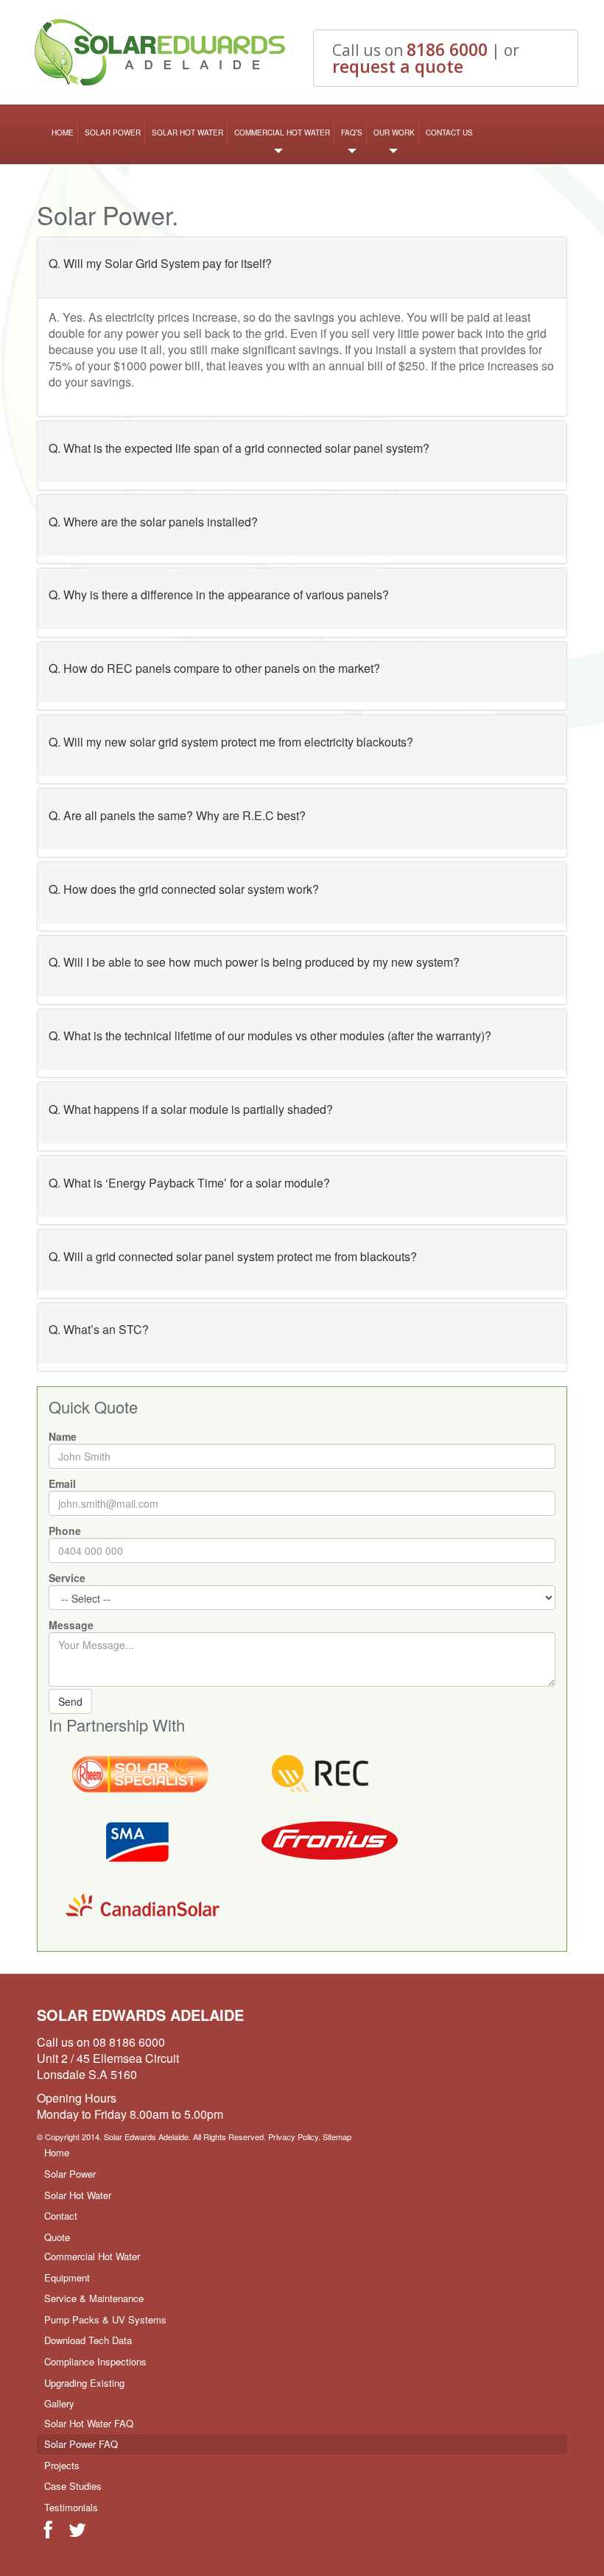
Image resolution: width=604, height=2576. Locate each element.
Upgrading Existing (84, 2383)
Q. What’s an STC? (99, 1329)
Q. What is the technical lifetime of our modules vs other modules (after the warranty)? (270, 1035)
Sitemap (337, 2136)
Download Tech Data (88, 2340)
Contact (61, 2216)
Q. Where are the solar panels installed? (153, 522)
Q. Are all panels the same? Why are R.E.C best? (177, 815)
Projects (62, 2465)
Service (67, 1578)
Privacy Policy (293, 2136)
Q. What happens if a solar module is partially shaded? (191, 1109)
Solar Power (113, 133)
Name (63, 1436)
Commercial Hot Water (282, 133)
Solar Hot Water (187, 133)
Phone (65, 1531)
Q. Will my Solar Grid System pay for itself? (160, 263)
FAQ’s (352, 133)
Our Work (394, 133)
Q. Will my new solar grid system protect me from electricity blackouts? (231, 742)
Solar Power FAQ (81, 2444)
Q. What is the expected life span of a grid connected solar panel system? (239, 448)
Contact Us (449, 133)
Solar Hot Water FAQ (89, 2423)
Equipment (67, 2277)
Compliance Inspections (95, 2361)
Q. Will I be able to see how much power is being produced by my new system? (254, 962)
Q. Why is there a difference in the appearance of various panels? (219, 594)
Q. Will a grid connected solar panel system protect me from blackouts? (233, 1256)
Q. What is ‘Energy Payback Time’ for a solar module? (189, 1183)
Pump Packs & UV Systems (105, 2319)
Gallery (59, 2403)
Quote (57, 2237)
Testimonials (71, 2507)
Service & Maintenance (94, 2298)
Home (63, 133)
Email (62, 1483)
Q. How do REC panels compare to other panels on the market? (214, 668)
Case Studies (73, 2486)
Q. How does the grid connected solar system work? (184, 889)
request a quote (398, 66)
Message (71, 1625)
